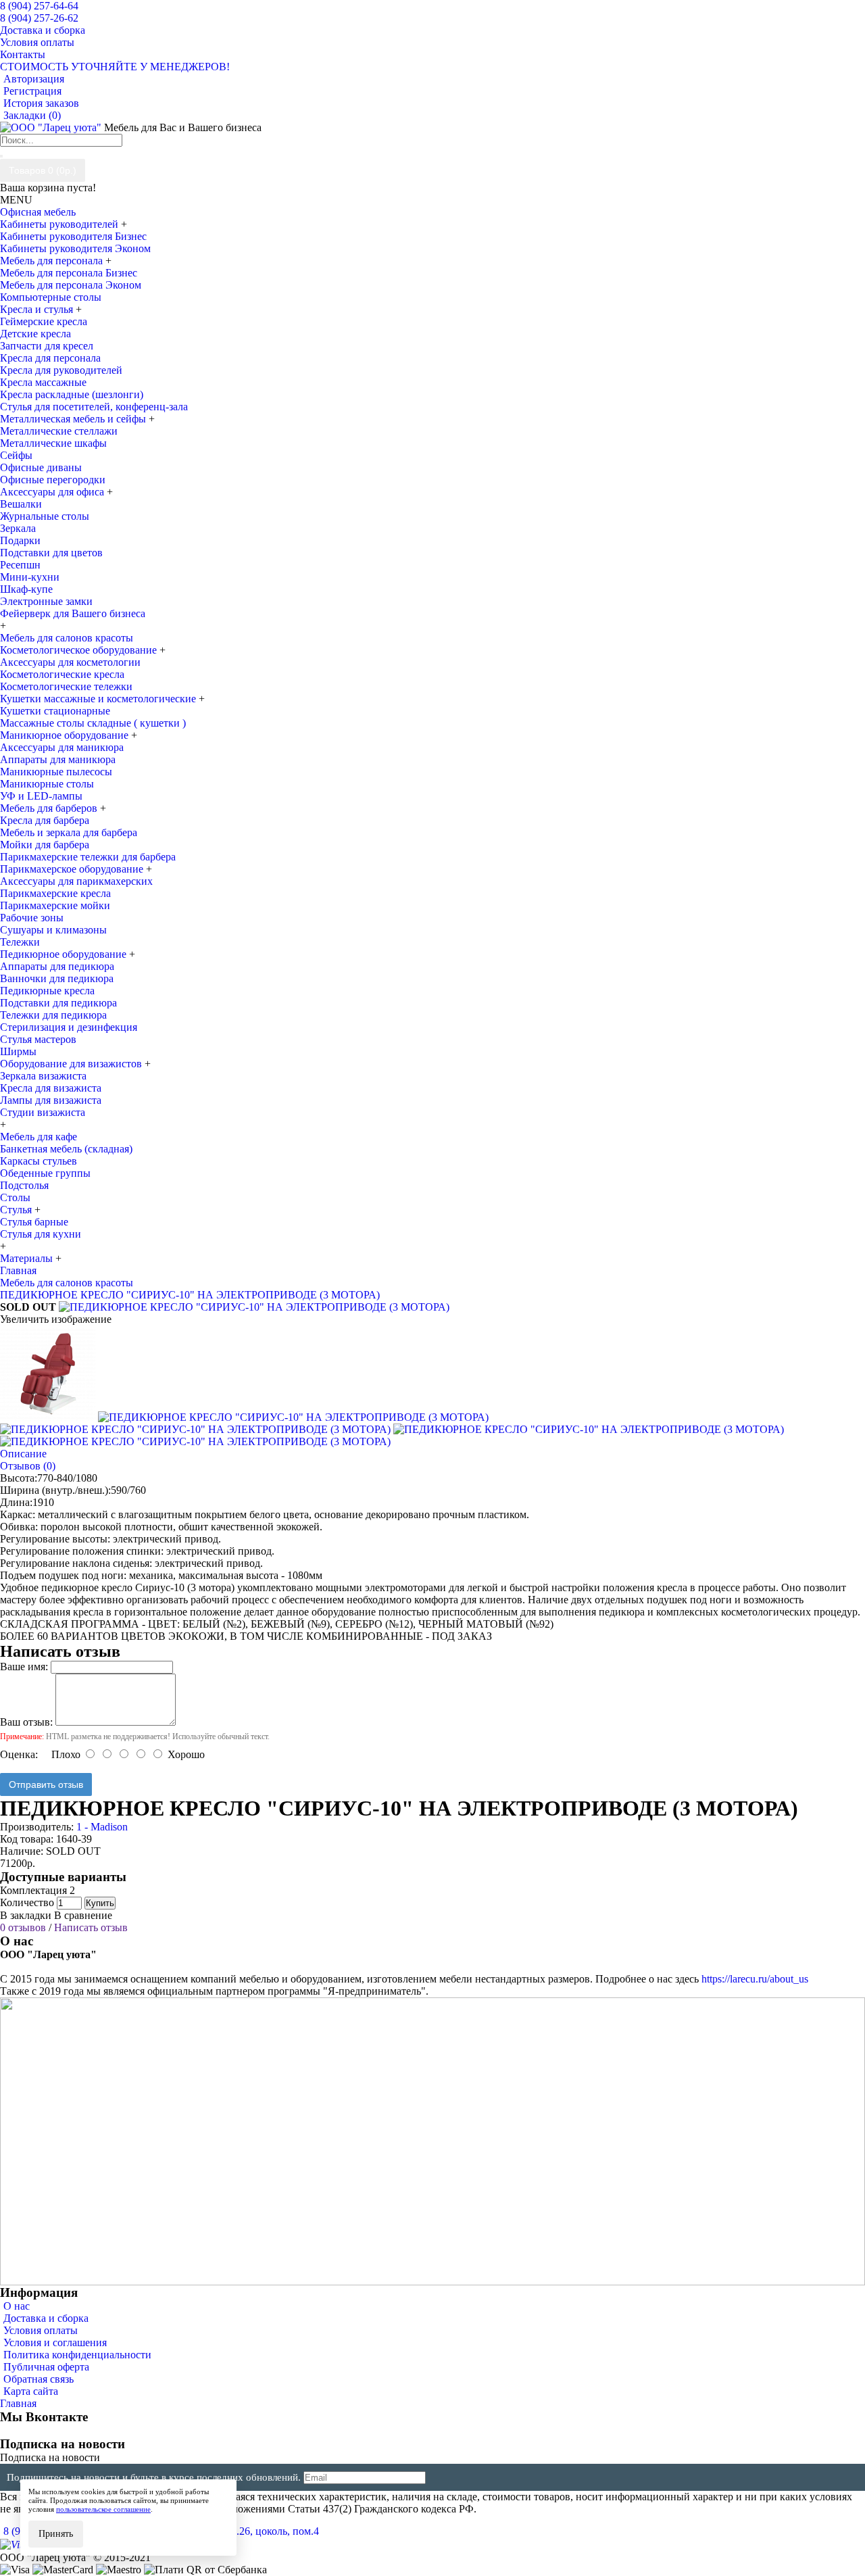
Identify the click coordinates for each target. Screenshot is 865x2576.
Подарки (20, 540)
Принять (56, 2534)
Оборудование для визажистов (72, 1064)
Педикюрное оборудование (65, 954)
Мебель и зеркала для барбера (69, 832)
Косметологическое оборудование (80, 650)
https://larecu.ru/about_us (755, 1979)
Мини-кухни (30, 577)
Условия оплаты (41, 2330)
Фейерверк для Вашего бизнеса (73, 613)
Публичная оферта (46, 2367)
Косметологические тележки (66, 686)
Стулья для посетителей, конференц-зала (94, 407)
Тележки (20, 942)
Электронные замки (46, 601)
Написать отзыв (91, 1927)
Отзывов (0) (28, 1466)
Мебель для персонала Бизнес (69, 273)
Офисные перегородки (53, 480)
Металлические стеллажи (59, 431)
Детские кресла (35, 334)
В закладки (26, 1915)
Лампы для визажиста (51, 1100)
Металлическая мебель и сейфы (74, 419)
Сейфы (16, 455)
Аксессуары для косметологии (70, 662)
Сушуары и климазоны (53, 930)
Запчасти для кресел (47, 346)
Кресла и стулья (38, 309)
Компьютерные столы (51, 297)
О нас (17, 2306)
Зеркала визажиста (43, 1076)
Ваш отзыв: (26, 1722)
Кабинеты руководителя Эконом (75, 248)
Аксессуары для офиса (53, 492)
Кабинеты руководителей (60, 224)
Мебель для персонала (53, 261)
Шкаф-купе (26, 589)
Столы (15, 1197)
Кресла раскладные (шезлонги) (72, 394)
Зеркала (18, 528)
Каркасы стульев (39, 1161)
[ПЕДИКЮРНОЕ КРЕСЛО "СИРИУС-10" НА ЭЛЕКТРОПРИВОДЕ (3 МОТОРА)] (254, 1307)
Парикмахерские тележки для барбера (88, 857)
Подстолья (24, 1185)
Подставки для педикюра (58, 1003)
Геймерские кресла (44, 321)
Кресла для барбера (45, 820)
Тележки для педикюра (53, 1015)
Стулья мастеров (38, 1039)
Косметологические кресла (62, 674)
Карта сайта (31, 2391)
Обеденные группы (45, 1173)
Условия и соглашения (55, 2342)
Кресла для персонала (50, 358)
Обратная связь (39, 2379)
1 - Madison (102, 1827)
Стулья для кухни (41, 1234)
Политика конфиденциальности (77, 2355)
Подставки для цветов (51, 553)
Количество (27, 1902)
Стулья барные (34, 1222)
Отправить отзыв (46, 1784)
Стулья (17, 1210)
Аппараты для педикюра (57, 966)
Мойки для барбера (45, 845)
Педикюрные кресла (47, 991)
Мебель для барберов (50, 808)
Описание (23, 1454)
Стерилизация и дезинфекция (69, 1027)
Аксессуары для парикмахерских (76, 881)
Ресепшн (20, 565)
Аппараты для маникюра (58, 759)
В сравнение (83, 1915)
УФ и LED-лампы (41, 796)
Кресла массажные (43, 382)
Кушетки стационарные (55, 711)
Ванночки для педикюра (57, 978)
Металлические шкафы (53, 443)
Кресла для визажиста (51, 1088)
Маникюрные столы (47, 784)
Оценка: (19, 1754)
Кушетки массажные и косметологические (99, 699)
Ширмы (18, 1051)
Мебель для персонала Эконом (71, 285)
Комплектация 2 (38, 1890)
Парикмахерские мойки (55, 905)
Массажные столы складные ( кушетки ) (93, 723)
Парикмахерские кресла (55, 893)
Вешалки (21, 504)
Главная (18, 2403)
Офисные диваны (41, 467)
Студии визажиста (43, 1112)
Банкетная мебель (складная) (66, 1149)
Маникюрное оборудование (66, 735)
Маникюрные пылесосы (56, 772)
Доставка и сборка (46, 2318)
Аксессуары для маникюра (62, 747)
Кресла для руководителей (61, 370)
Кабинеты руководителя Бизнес (73, 236)
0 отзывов (23, 1927)
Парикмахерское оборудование (73, 869)
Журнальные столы (45, 516)
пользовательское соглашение (103, 2509)
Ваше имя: (24, 1667)
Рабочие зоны (32, 918)
